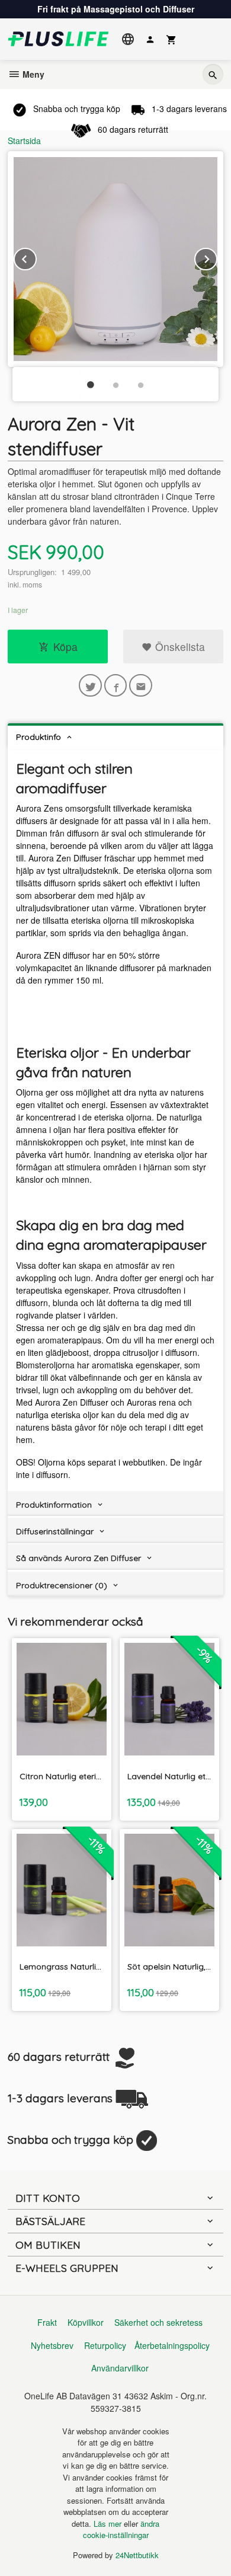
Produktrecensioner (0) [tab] (62, 1585)
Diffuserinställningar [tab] (55, 1531)
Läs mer (109, 2524)
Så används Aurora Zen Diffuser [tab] (78, 1558)
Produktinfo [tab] (38, 737)
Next (217, 257)
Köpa (65, 647)
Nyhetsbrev (52, 2345)
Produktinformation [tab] (54, 1505)
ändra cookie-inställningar (121, 2529)
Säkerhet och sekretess (158, 2322)
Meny (32, 74)
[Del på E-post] (141, 686)
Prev (36, 257)
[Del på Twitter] (90, 686)
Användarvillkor (120, 2368)
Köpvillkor (86, 2322)
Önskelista (179, 647)
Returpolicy (105, 2345)
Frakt (47, 2322)
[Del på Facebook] (116, 686)
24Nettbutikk (137, 2555)
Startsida (24, 141)
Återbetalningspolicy (172, 2345)
